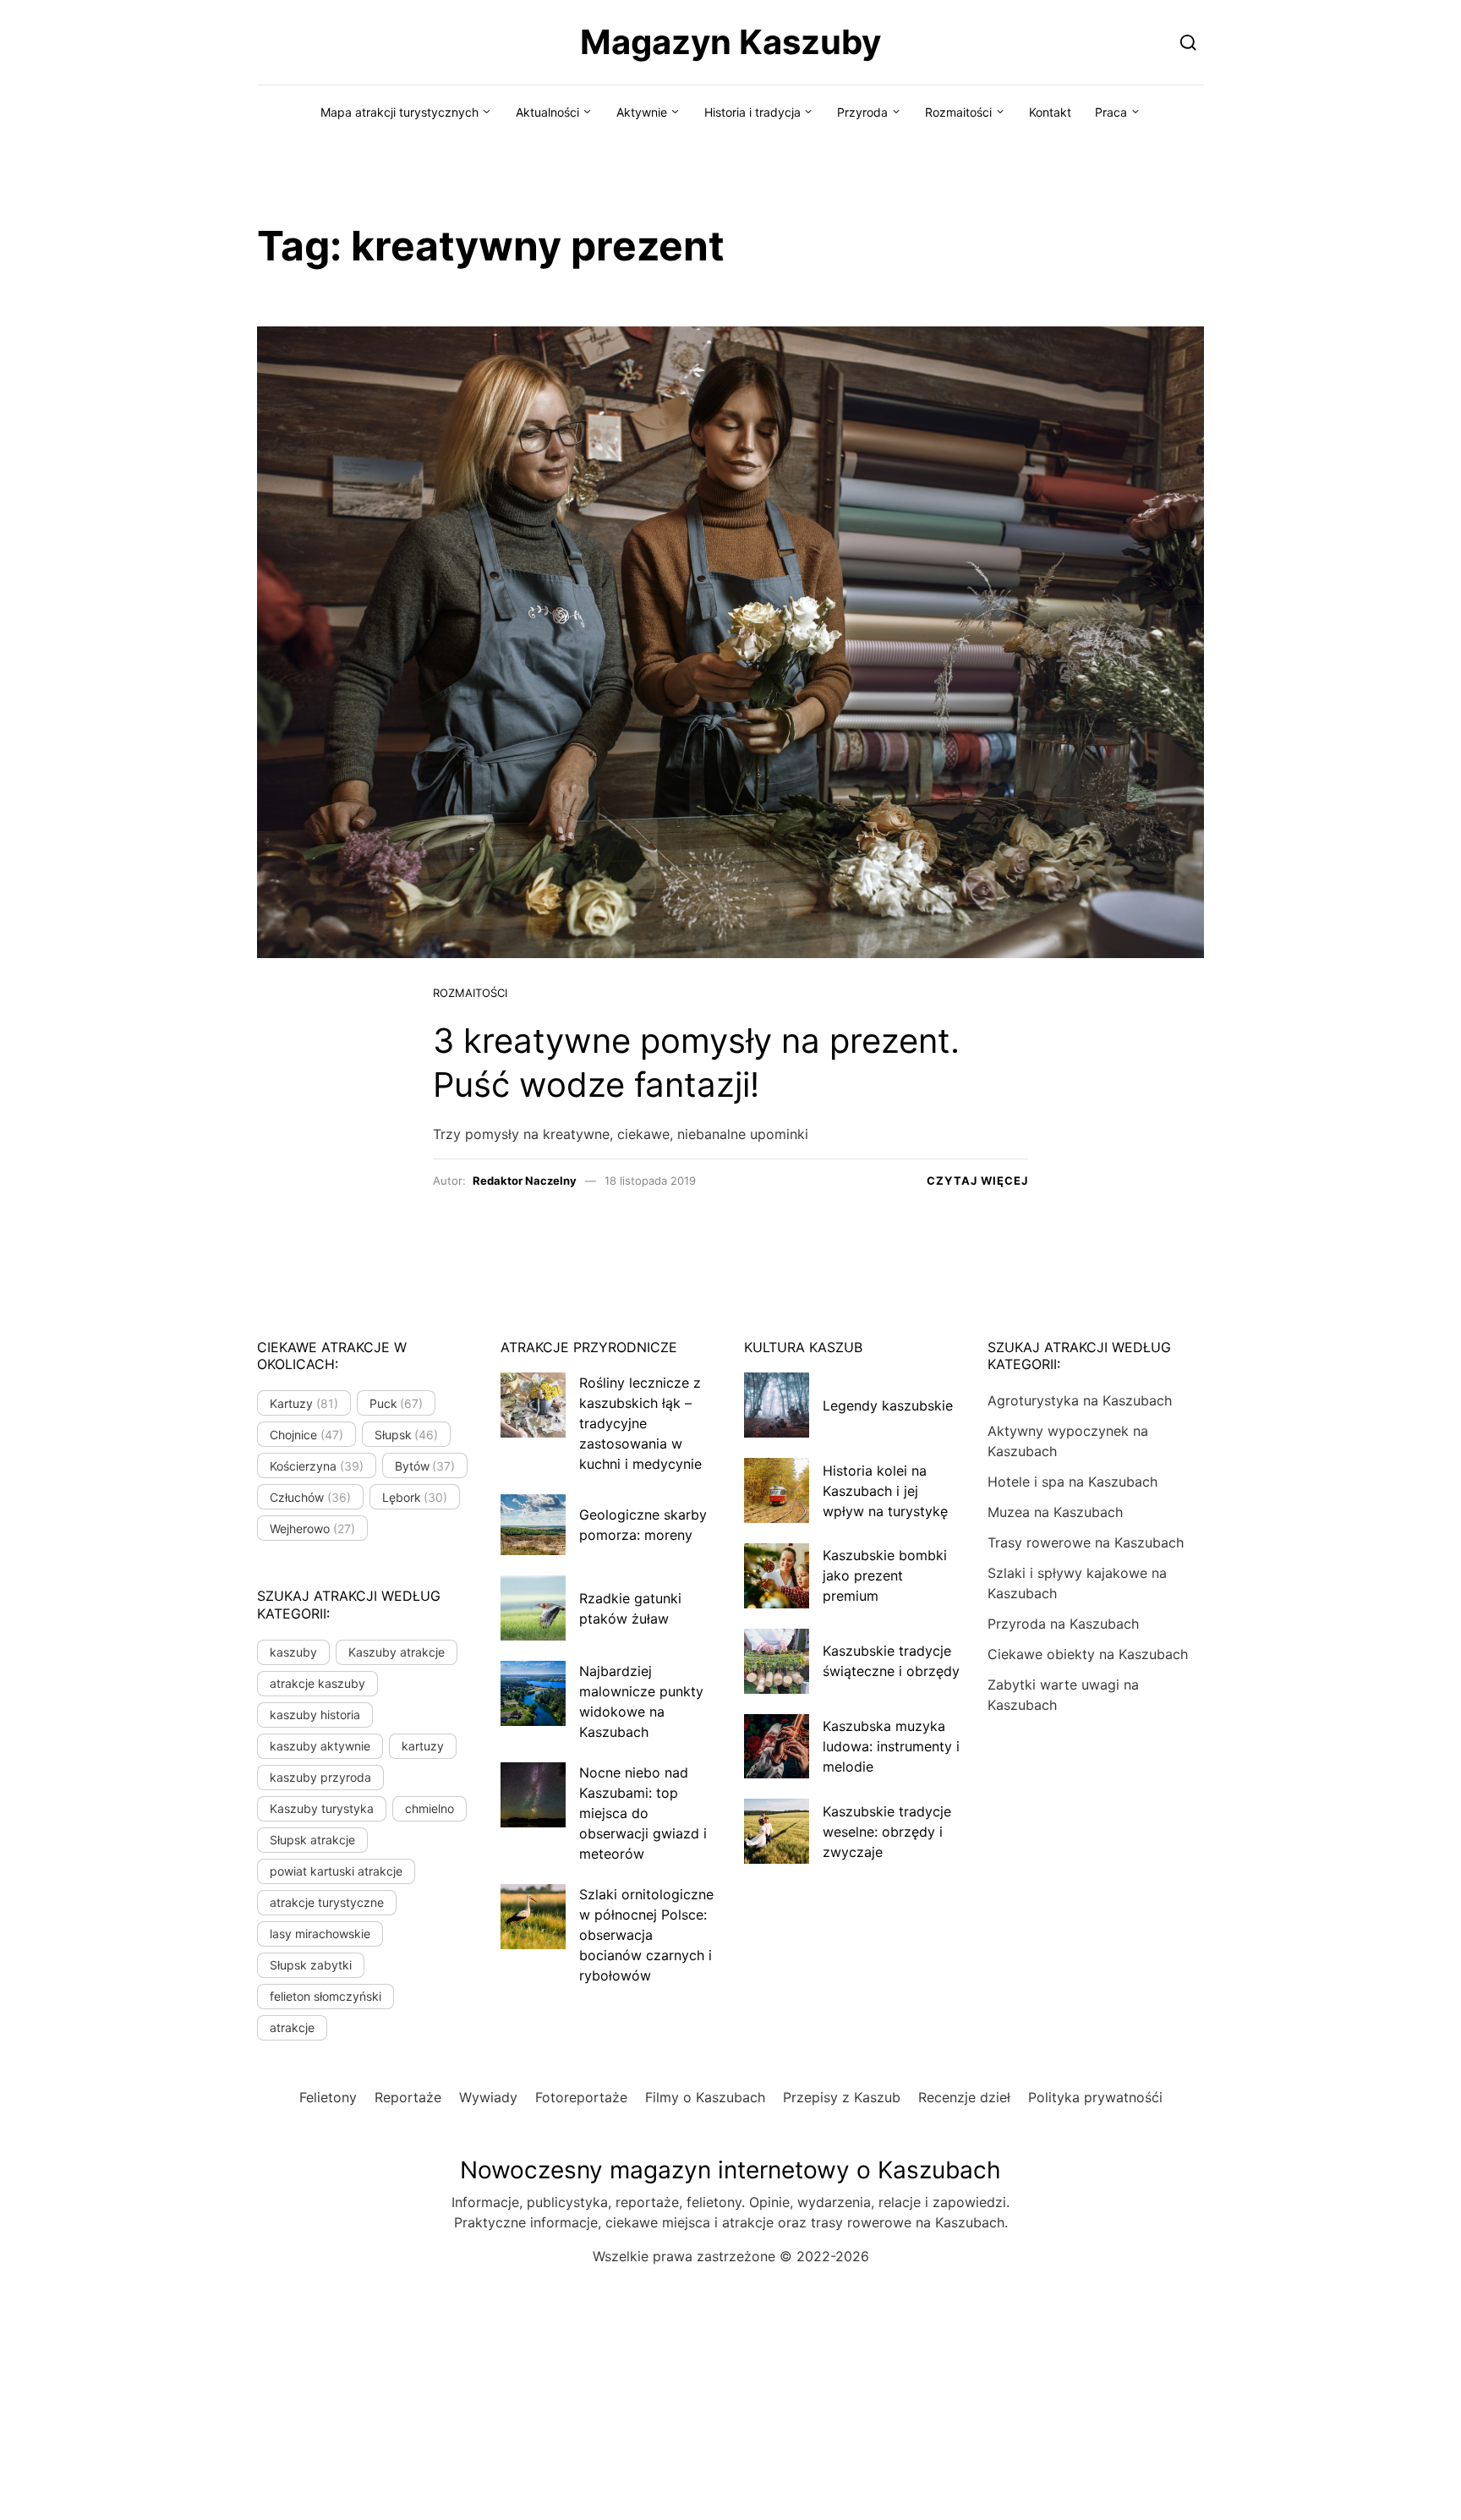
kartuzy (423, 1746)
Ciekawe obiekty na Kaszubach (1088, 1654)
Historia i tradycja (752, 112)
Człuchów (310, 1497)
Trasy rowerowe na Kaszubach (1086, 1542)
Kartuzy (304, 1403)
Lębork (415, 1497)
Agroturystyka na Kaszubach (1080, 1400)
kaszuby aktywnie (320, 1746)
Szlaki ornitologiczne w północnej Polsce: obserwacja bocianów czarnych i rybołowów (646, 1935)
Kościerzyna (317, 1466)
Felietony (328, 2097)
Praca (1111, 112)
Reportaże (408, 2097)
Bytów (425, 1466)
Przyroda (862, 112)
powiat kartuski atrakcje (336, 1871)
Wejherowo (312, 1528)
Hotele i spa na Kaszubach (1072, 1482)
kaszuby (293, 1652)
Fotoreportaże (581, 2097)
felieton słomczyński (326, 1996)
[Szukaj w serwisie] (1188, 42)
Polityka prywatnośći (1095, 2097)
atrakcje (292, 2027)
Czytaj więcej (977, 1181)
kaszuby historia (315, 1715)
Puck (397, 1403)
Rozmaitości (958, 112)
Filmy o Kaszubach (705, 2097)
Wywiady (488, 2097)
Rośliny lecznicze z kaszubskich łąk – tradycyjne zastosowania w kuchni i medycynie (640, 1423)
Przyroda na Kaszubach (1063, 1624)
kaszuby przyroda (320, 1777)
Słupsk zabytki (311, 1965)
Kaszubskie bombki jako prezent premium (885, 1575)
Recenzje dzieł (964, 2097)
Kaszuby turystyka (322, 1808)
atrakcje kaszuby (317, 1683)
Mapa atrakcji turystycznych (399, 112)
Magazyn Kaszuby (730, 42)
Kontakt (1050, 112)
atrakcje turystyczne (327, 1902)
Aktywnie (642, 112)
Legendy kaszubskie (888, 1405)
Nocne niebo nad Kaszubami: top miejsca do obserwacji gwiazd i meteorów (643, 1813)
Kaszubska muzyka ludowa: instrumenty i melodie (891, 1746)
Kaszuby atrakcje (397, 1652)
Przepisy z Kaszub (842, 2097)
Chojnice (306, 1435)
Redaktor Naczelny (525, 1181)
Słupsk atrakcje (312, 1840)
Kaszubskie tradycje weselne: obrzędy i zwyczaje (887, 1832)
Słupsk (407, 1435)
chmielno (430, 1808)
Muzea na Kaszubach (1055, 1512)
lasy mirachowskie (320, 1934)
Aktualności (547, 112)
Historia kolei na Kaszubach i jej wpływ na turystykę (885, 1491)
